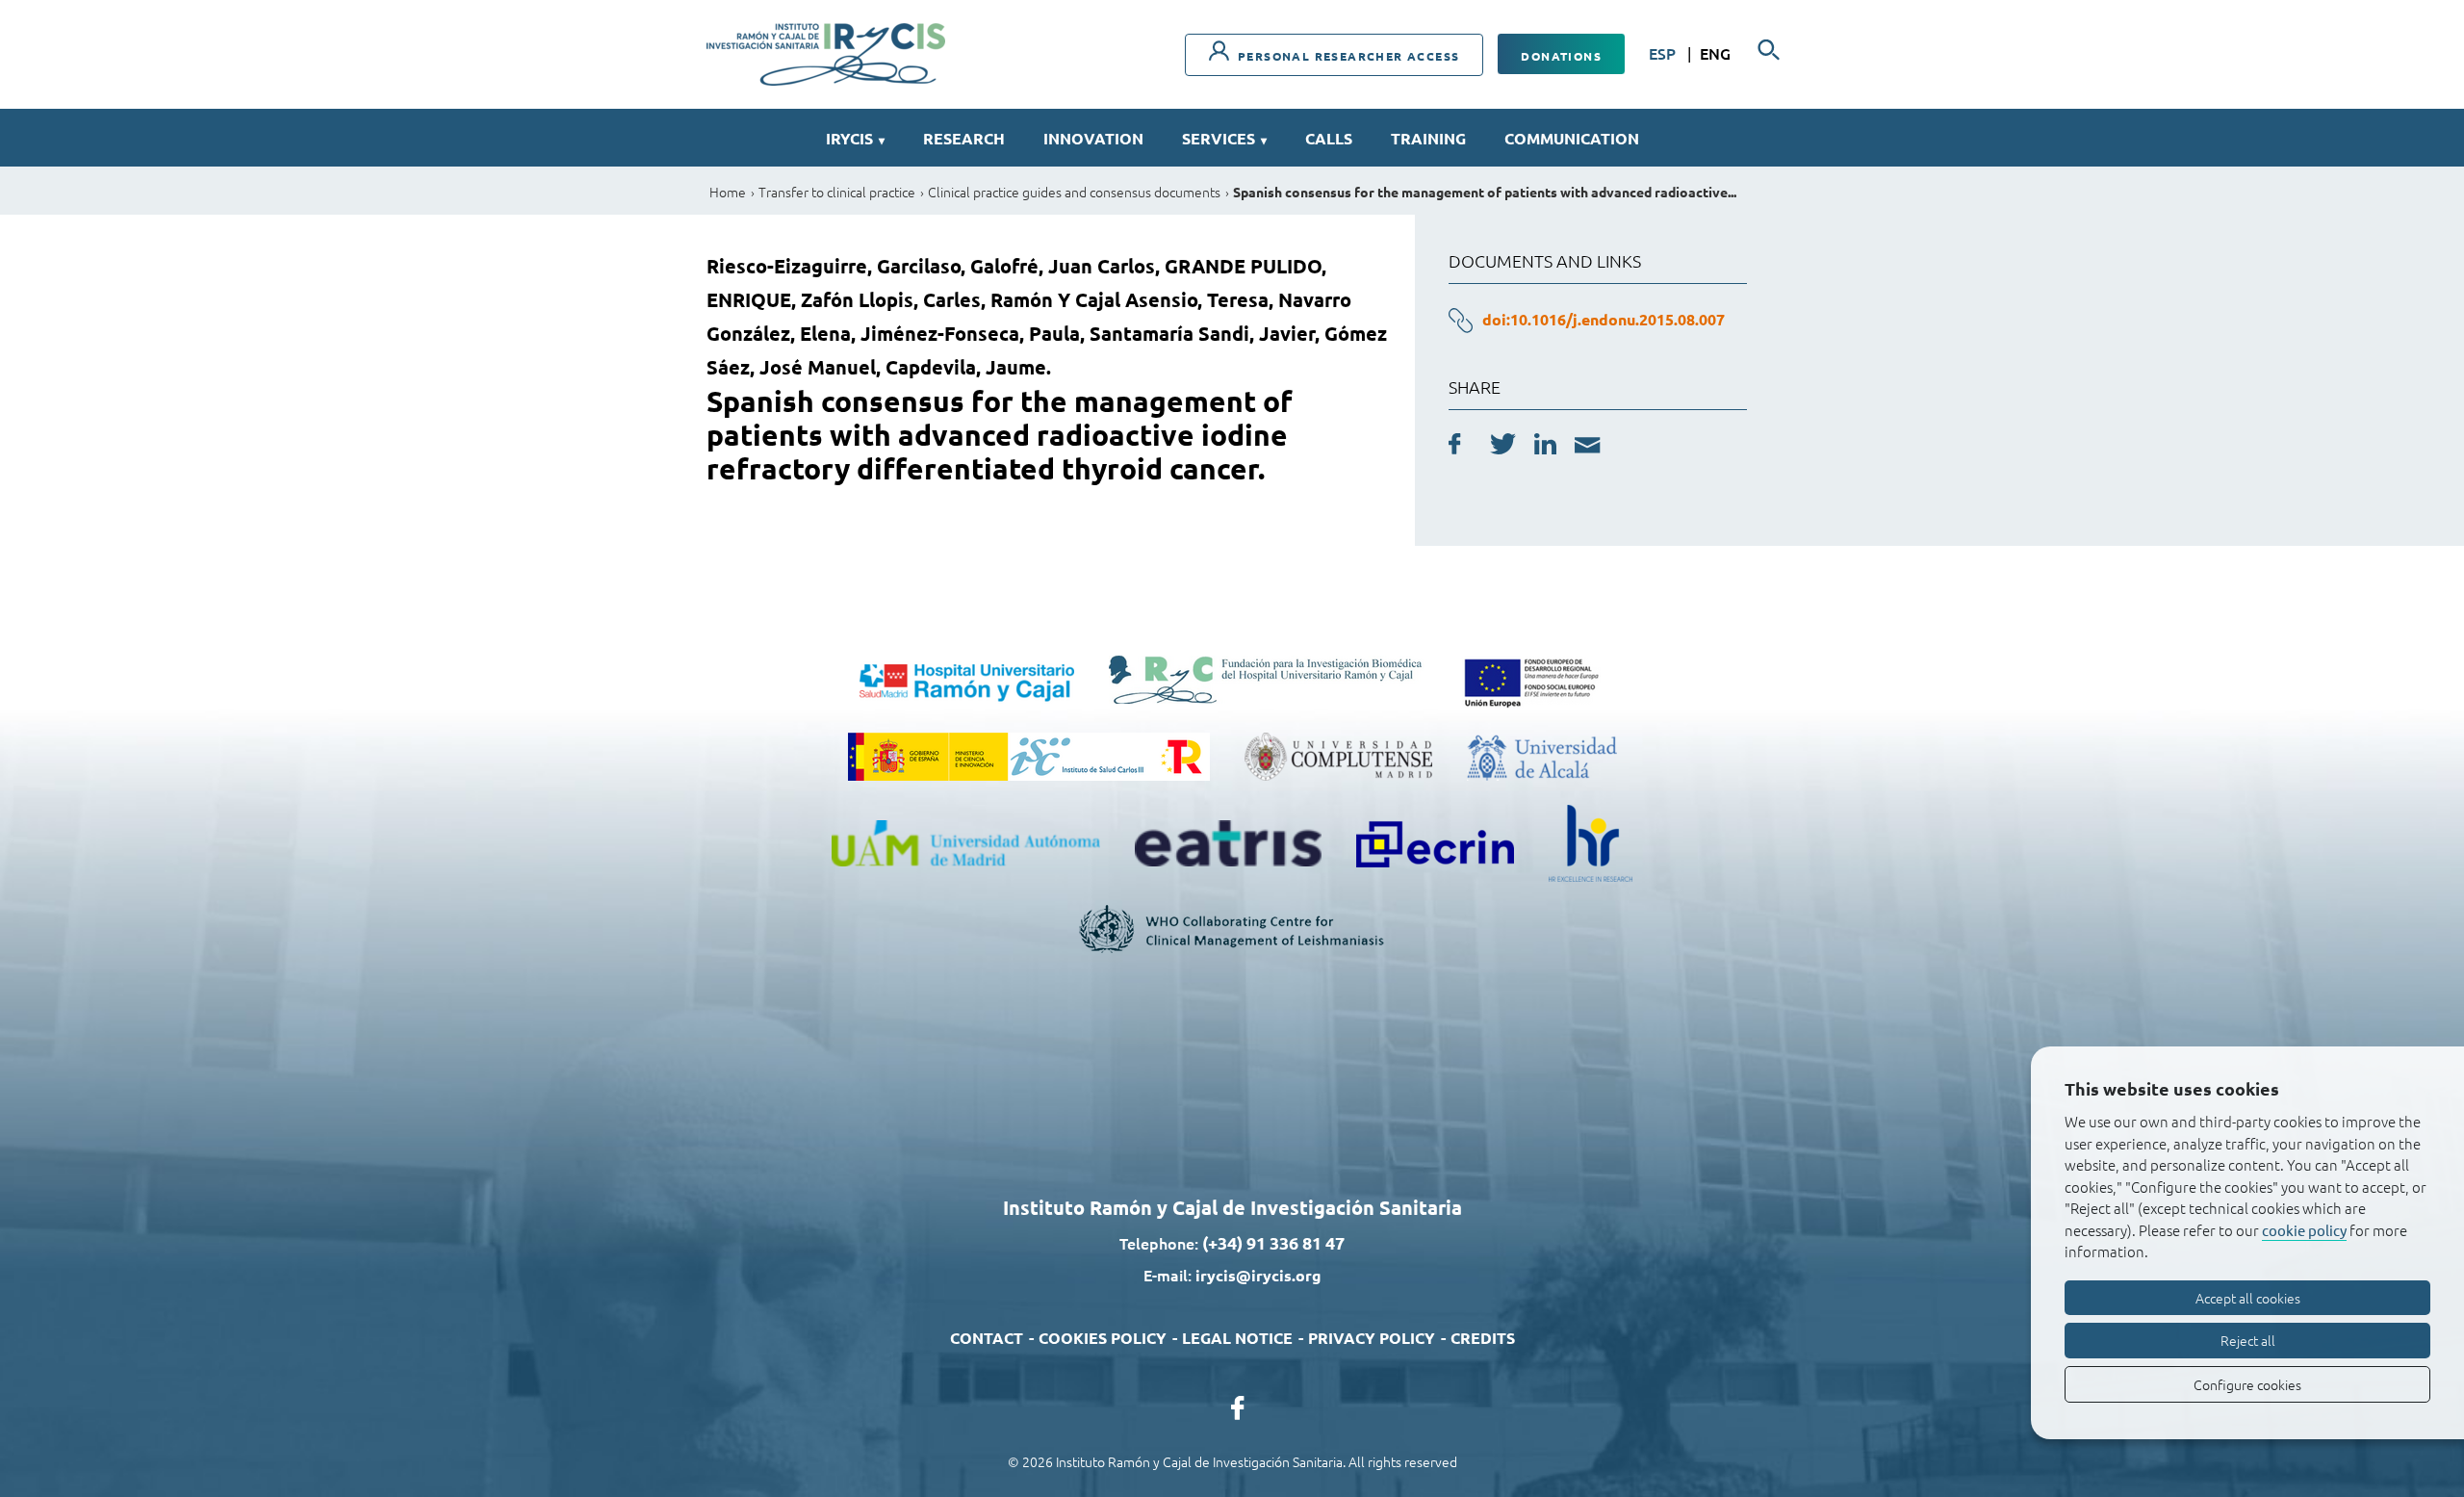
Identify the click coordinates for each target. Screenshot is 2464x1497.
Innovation (1093, 138)
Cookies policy (1103, 1338)
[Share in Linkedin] (1545, 447)
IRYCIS (855, 138)
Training (1428, 138)
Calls (1329, 138)
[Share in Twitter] (1503, 447)
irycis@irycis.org (1258, 1275)
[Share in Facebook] (1455, 447)
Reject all (2248, 1340)
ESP (1664, 53)
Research (964, 138)
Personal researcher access (1347, 56)
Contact (987, 1338)
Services (1224, 138)
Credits (1483, 1338)
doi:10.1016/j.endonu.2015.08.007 (1604, 319)
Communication (1572, 138)
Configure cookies (2247, 1384)
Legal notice (1237, 1338)
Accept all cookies (2248, 1298)
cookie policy (2304, 1230)
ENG (1715, 53)
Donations (1561, 56)
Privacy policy (1372, 1338)
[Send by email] (1588, 448)
